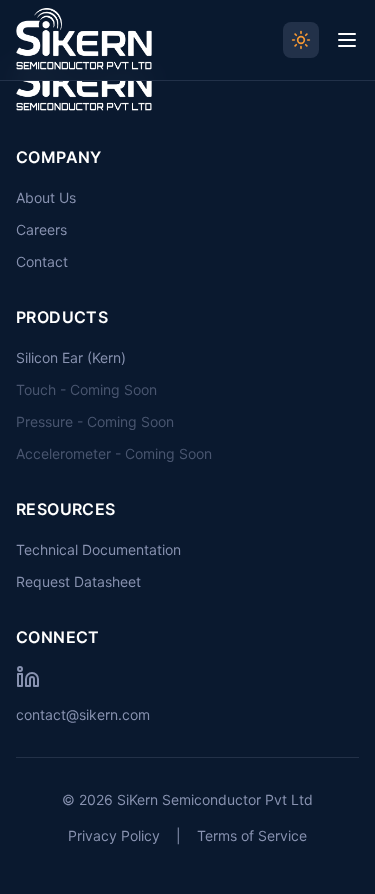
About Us (46, 197)
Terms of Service (252, 835)
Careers (41, 229)
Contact (42, 261)
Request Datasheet (78, 581)
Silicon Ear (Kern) (71, 357)
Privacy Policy (114, 835)
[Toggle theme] (301, 40)
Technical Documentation (98, 549)
